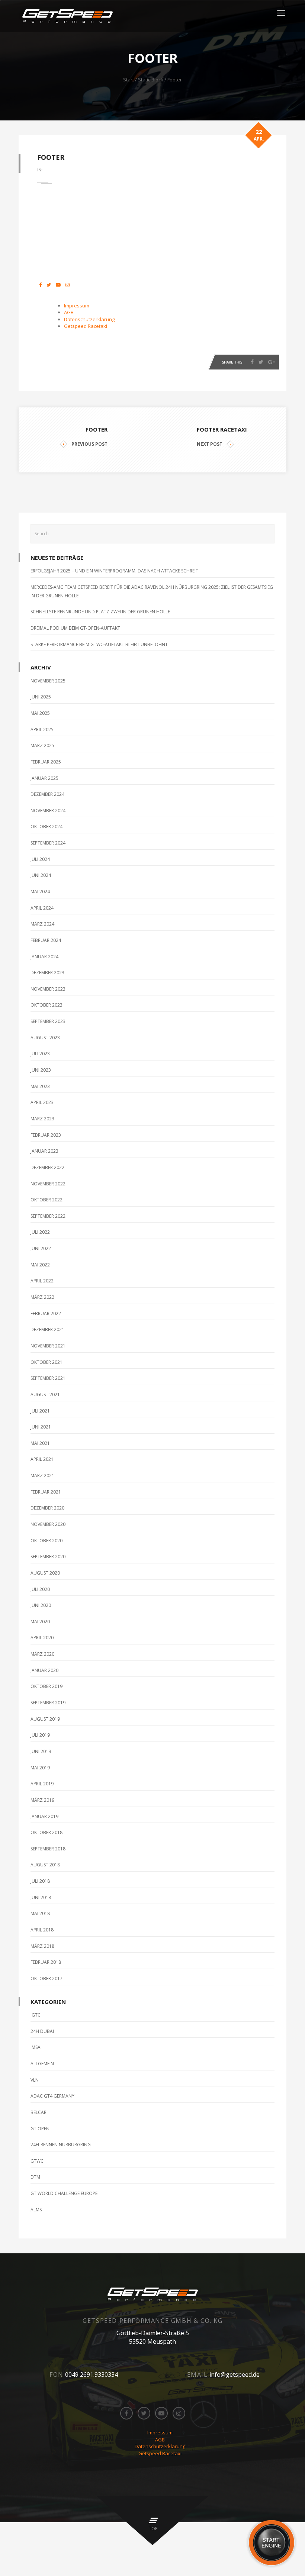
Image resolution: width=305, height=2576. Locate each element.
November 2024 (48, 811)
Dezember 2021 (47, 1329)
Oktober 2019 (46, 1686)
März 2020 (42, 1654)
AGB (69, 312)
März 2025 (42, 745)
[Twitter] (261, 362)
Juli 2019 (40, 1735)
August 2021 (45, 1394)
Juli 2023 (40, 1054)
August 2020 (45, 1573)
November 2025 (48, 681)
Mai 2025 (40, 713)
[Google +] (272, 362)
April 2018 (42, 1930)
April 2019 (42, 1784)
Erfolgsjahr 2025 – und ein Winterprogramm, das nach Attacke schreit (114, 571)
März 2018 (42, 1946)
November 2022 (48, 1184)
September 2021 (48, 1378)
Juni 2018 (41, 1897)
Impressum (77, 306)
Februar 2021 (46, 1492)
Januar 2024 (44, 957)
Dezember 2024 (47, 794)
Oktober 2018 (46, 1832)
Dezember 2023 (47, 973)
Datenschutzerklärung (89, 319)
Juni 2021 (41, 1427)
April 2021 (42, 1459)
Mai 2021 (40, 1443)
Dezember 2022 (47, 1167)
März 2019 (42, 1800)
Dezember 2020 (47, 1508)
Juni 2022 (41, 1248)
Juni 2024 (41, 875)
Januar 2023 (44, 1151)
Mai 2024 (40, 892)
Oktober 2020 (46, 1541)
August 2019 (45, 1719)
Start (129, 80)
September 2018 (48, 1849)
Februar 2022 (46, 1313)
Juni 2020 (41, 1605)
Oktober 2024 (46, 827)
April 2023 (42, 1102)
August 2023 (45, 1038)
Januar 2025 (44, 778)
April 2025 (42, 729)
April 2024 (42, 908)
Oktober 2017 (46, 1978)
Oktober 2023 (46, 1005)
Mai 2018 (40, 1913)
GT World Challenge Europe (64, 2193)
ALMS (36, 2210)
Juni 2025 (41, 697)
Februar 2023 (46, 1135)
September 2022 (48, 1216)
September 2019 (48, 1703)
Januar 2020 (44, 1670)
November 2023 (48, 989)
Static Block (151, 80)
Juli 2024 (40, 859)
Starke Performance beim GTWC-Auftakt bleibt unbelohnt (99, 644)
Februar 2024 (46, 940)
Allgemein (42, 2064)
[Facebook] (252, 362)
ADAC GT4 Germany (52, 2096)
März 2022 (42, 1297)
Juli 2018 (40, 1881)
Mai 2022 (40, 1265)
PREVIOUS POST (89, 444)
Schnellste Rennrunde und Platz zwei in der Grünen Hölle (100, 612)
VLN (35, 2080)
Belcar (38, 2112)
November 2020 (48, 1524)
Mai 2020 (40, 1622)
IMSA (36, 2047)
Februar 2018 (46, 1962)
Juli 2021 (40, 1411)
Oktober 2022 (46, 1200)
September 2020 (48, 1557)
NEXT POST (210, 444)
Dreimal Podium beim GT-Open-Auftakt (75, 628)
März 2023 (42, 1119)
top (153, 2529)
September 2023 (48, 1021)
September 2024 (48, 843)
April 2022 (42, 1281)
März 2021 (42, 1476)
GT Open (40, 2129)
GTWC (37, 2161)
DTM (35, 2177)
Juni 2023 (41, 1070)
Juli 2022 (40, 1232)
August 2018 (45, 1865)
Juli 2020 (40, 1589)
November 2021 (48, 1346)
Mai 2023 (40, 1086)
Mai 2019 (40, 1768)
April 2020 (42, 1638)
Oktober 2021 (46, 1362)
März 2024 (42, 924)
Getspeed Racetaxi (86, 326)
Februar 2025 (46, 762)
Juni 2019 (41, 1751)
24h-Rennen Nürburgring (61, 2145)
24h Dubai (42, 2031)
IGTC (36, 2015)
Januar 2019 (44, 1816)
